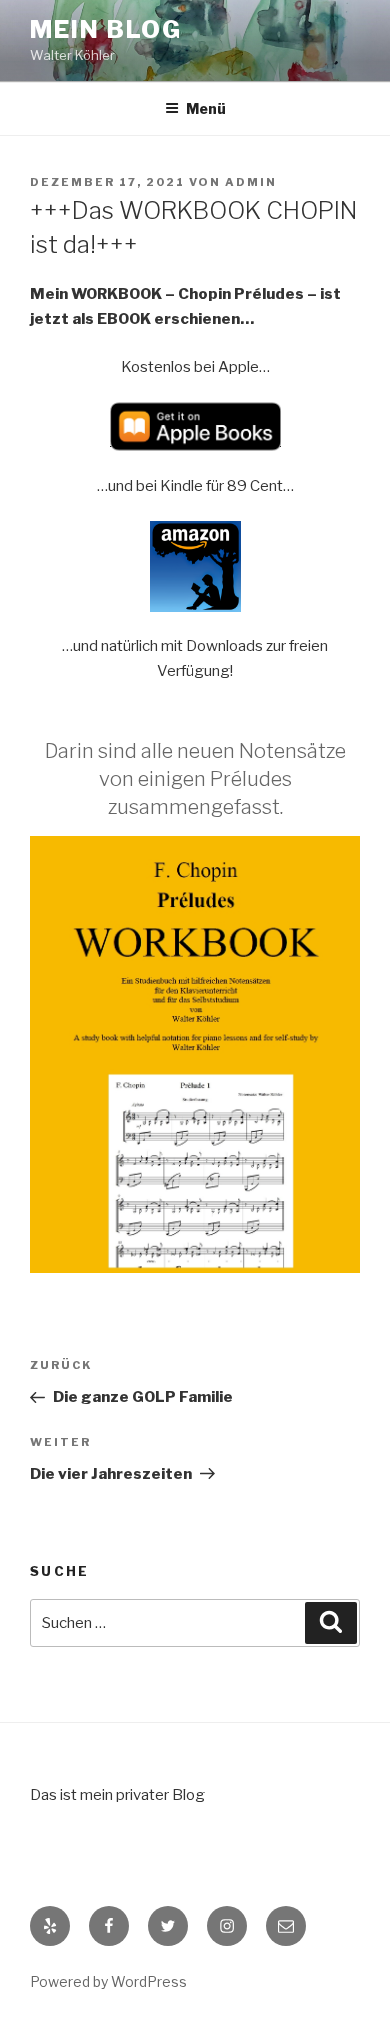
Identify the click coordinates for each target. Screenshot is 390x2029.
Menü (206, 108)
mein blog (106, 29)
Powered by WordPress (108, 1981)
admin (251, 182)
